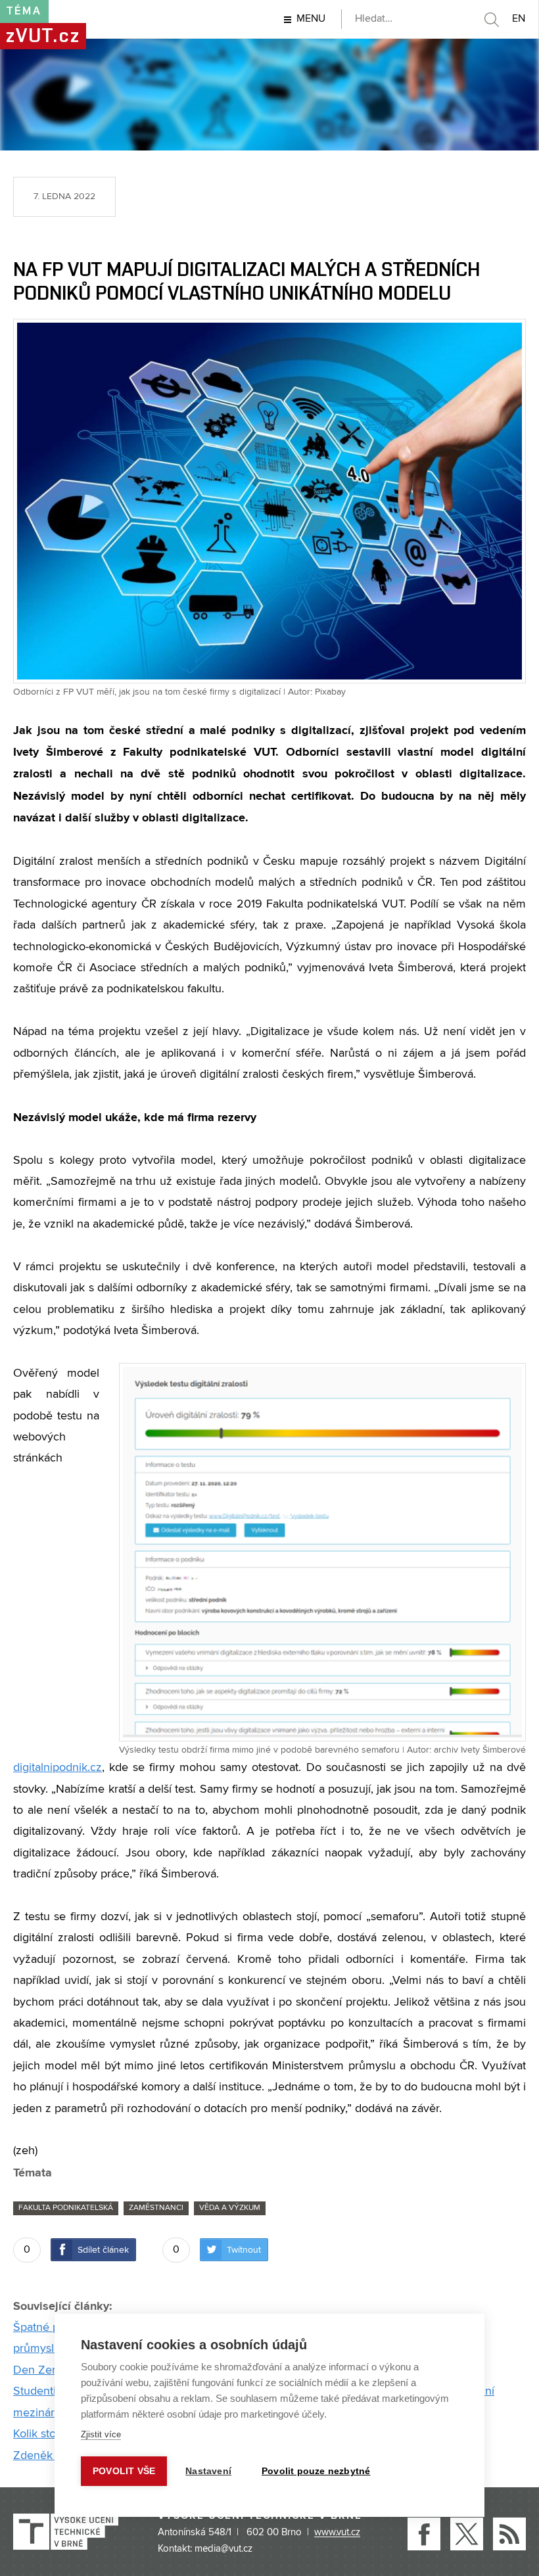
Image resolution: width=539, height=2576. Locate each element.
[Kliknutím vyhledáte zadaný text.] (491, 20)
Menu (311, 19)
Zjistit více (101, 2434)
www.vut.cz (337, 2533)
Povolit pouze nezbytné (316, 2471)
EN (519, 19)
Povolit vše (124, 2471)
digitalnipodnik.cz (58, 1768)
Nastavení (208, 2471)
